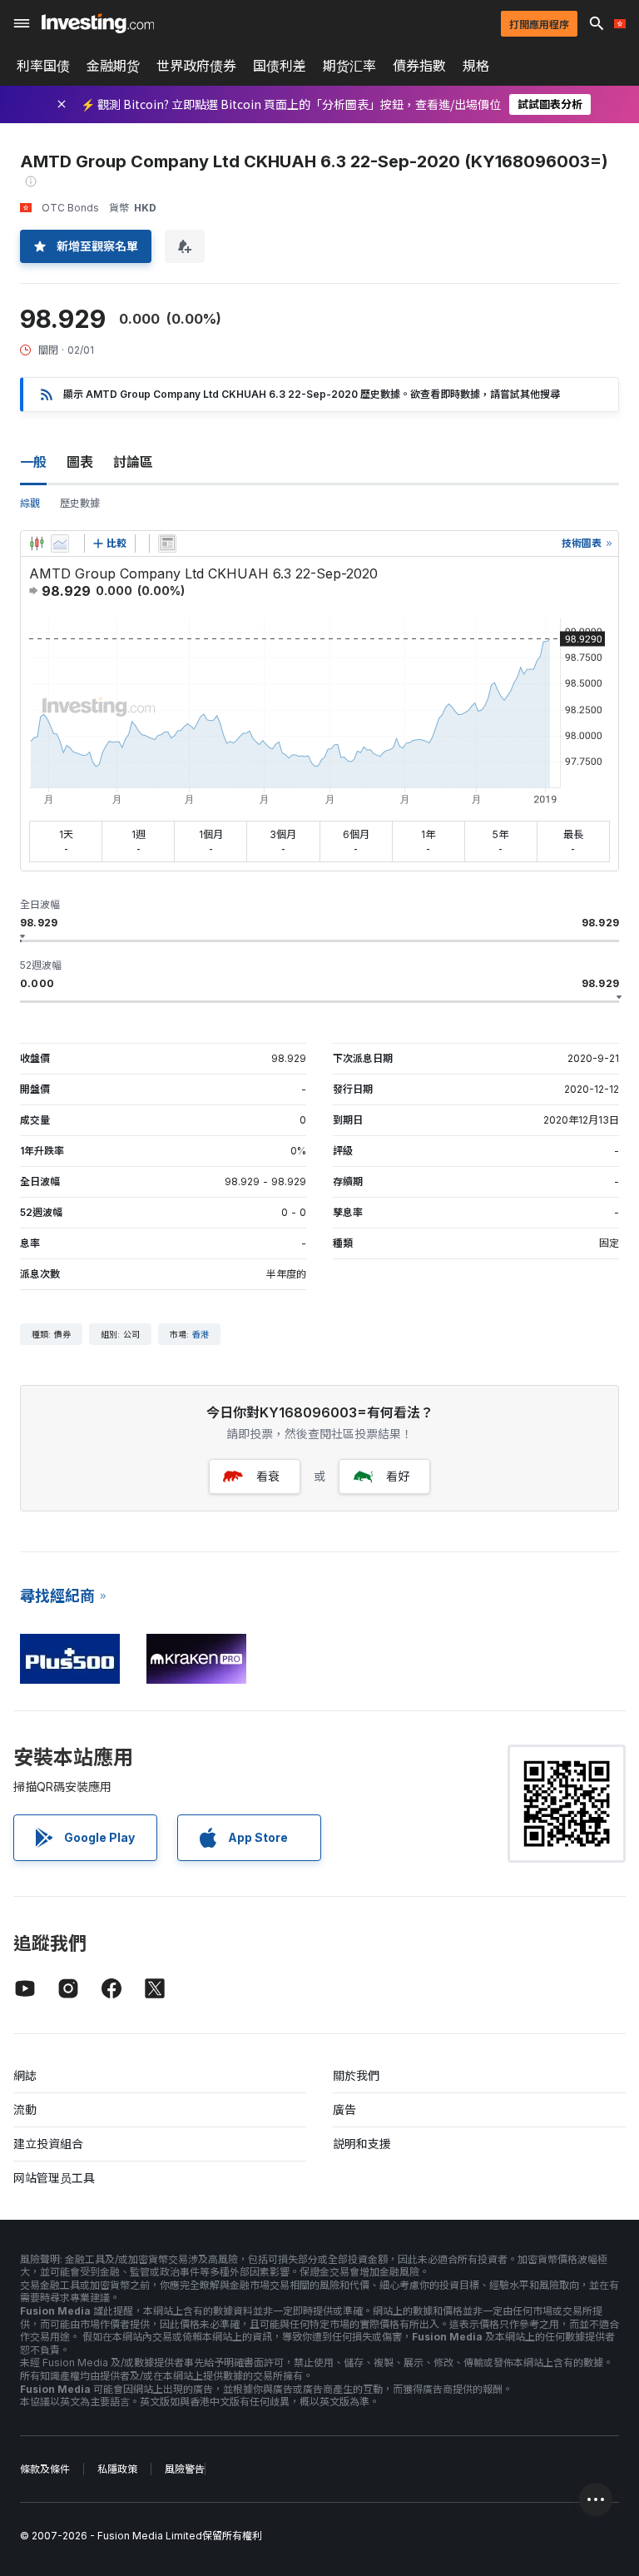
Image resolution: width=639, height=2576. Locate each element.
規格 (476, 66)
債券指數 (419, 66)
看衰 (268, 1476)
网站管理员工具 (54, 2178)
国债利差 (280, 66)
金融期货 (113, 66)
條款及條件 (45, 2469)
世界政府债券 (196, 66)
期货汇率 (349, 66)
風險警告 (185, 2469)
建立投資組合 (48, 2144)
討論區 (133, 462)
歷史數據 (80, 503)
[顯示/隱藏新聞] (167, 543)
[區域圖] (60, 543)
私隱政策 (117, 2469)
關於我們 (356, 2075)
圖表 (80, 462)
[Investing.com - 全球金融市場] (98, 23)
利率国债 (43, 66)
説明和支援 (362, 2144)
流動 (25, 2109)
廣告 (344, 2109)
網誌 (25, 2075)
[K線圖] (37, 543)
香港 (201, 1334)
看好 (398, 1476)
